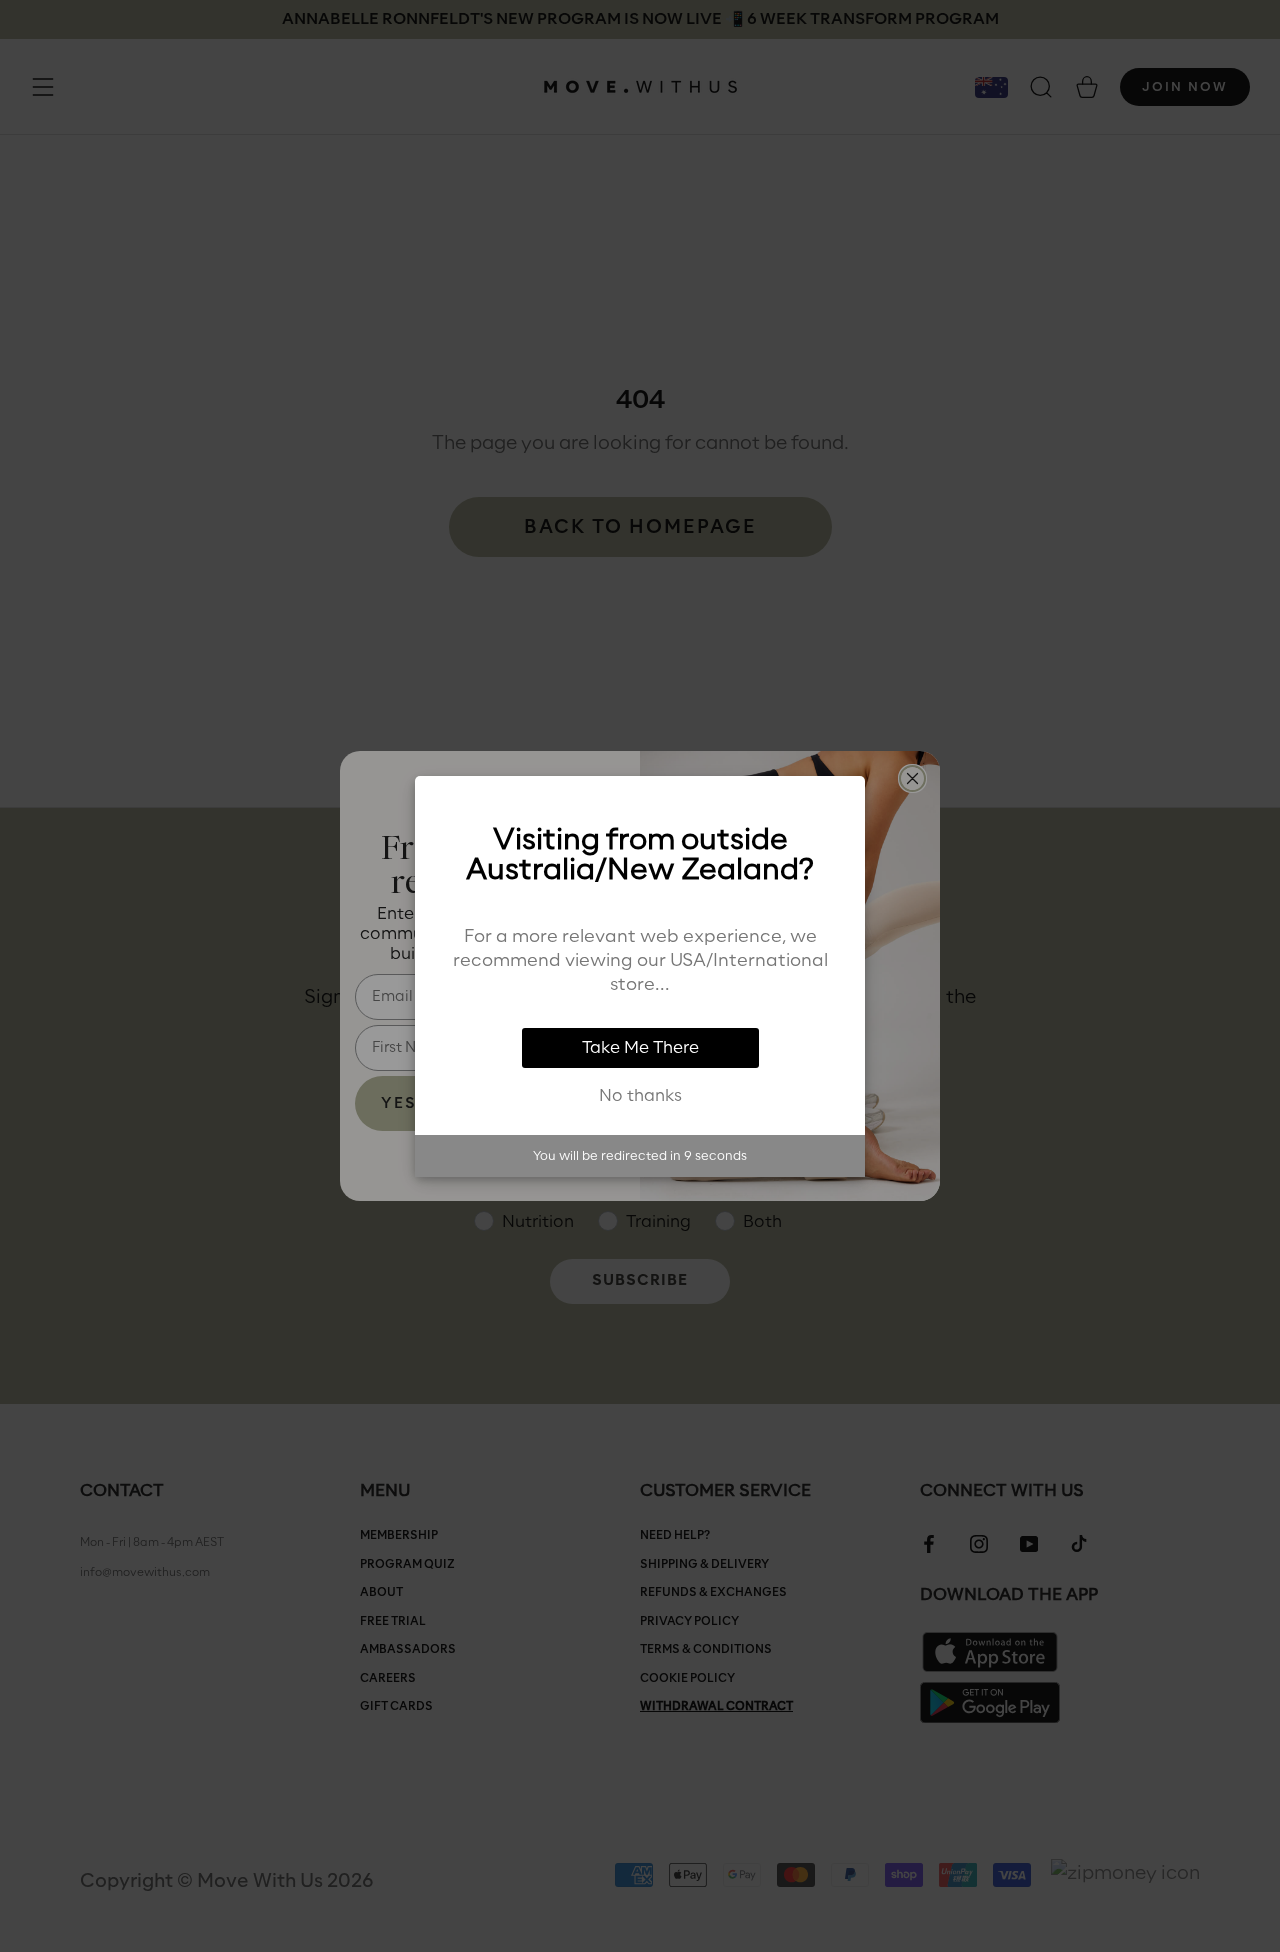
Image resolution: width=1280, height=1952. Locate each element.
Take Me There (640, 1048)
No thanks (640, 1096)
